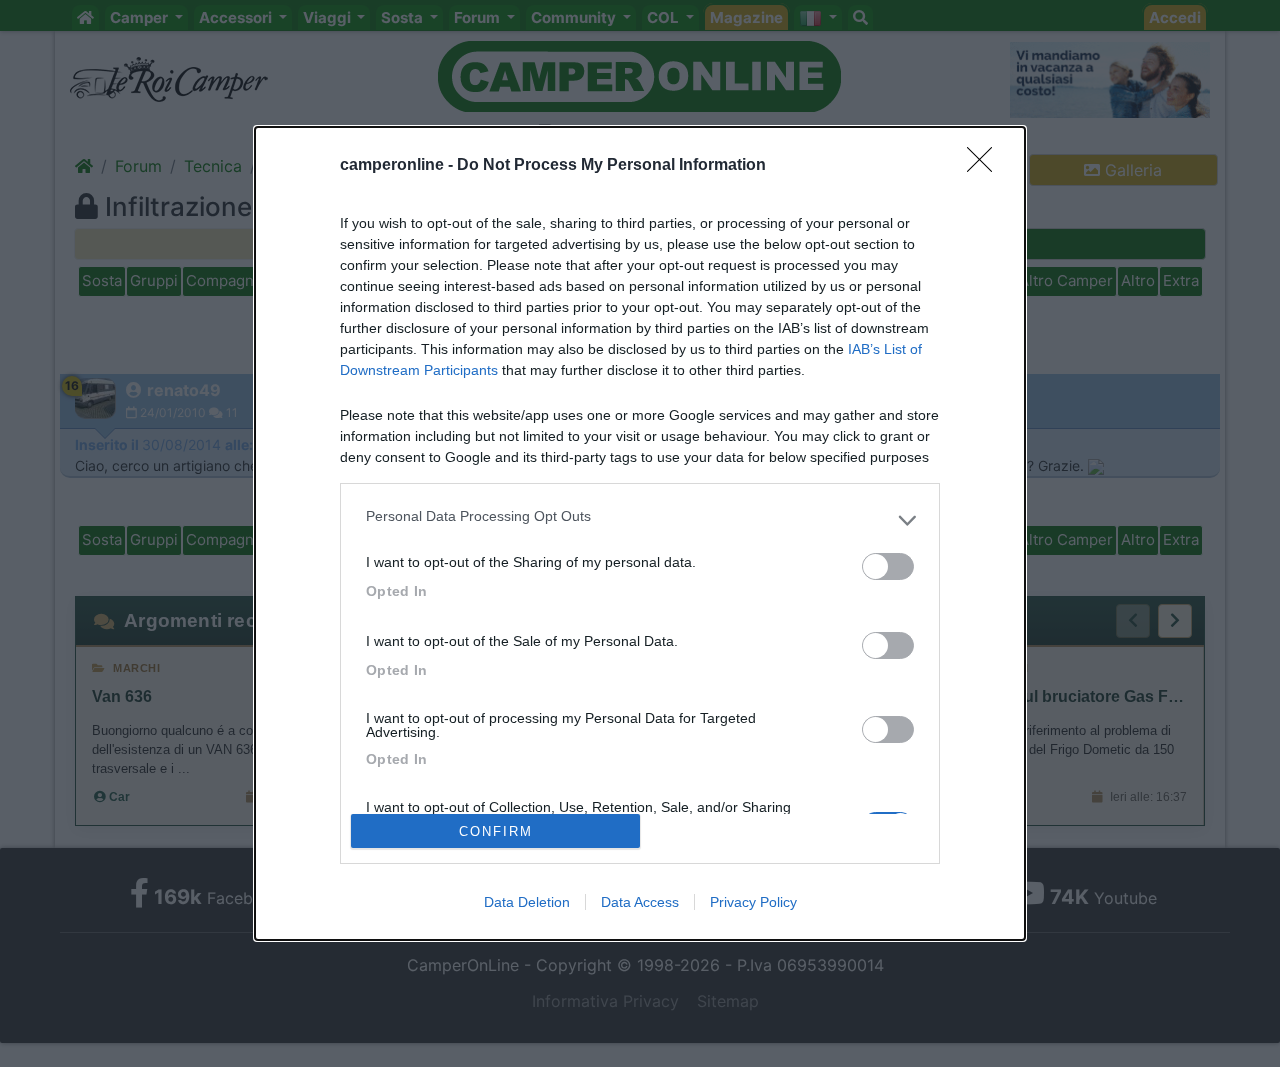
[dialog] (640, 533)
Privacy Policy (753, 902)
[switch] (888, 566)
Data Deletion (527, 902)
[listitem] (640, 521)
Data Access (640, 902)
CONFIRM (496, 831)
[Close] (986, 166)
